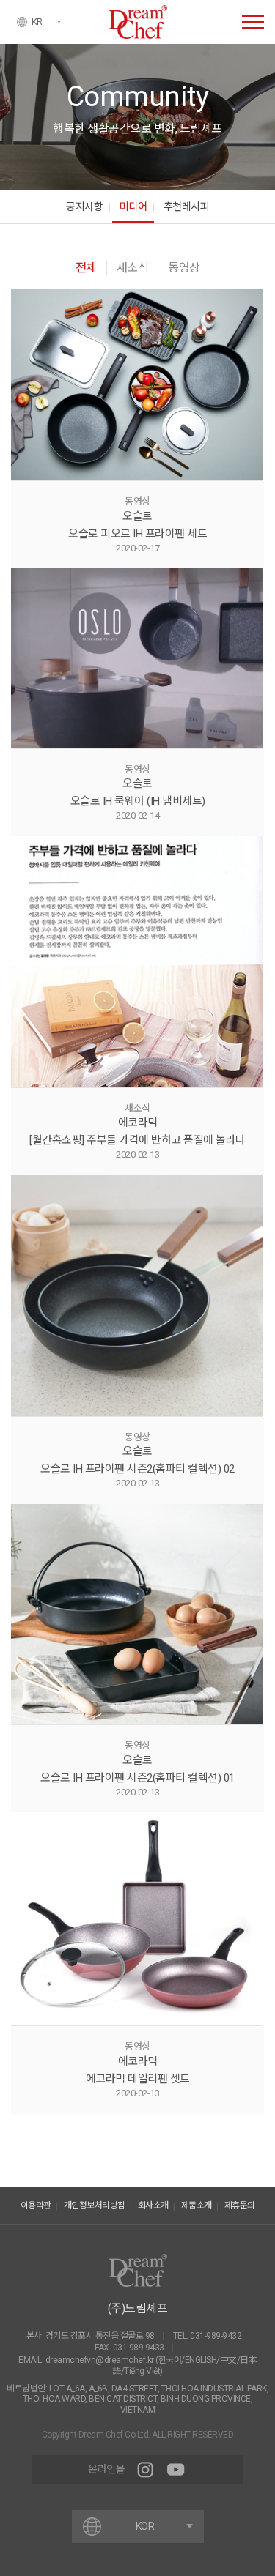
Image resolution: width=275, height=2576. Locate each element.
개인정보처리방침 (95, 2205)
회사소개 (153, 2205)
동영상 (184, 268)
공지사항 (84, 206)
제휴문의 (240, 2205)
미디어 (133, 206)
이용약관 (36, 2205)
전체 (86, 268)
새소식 (133, 268)
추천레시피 (187, 206)
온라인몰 (106, 2469)
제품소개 (197, 2205)
